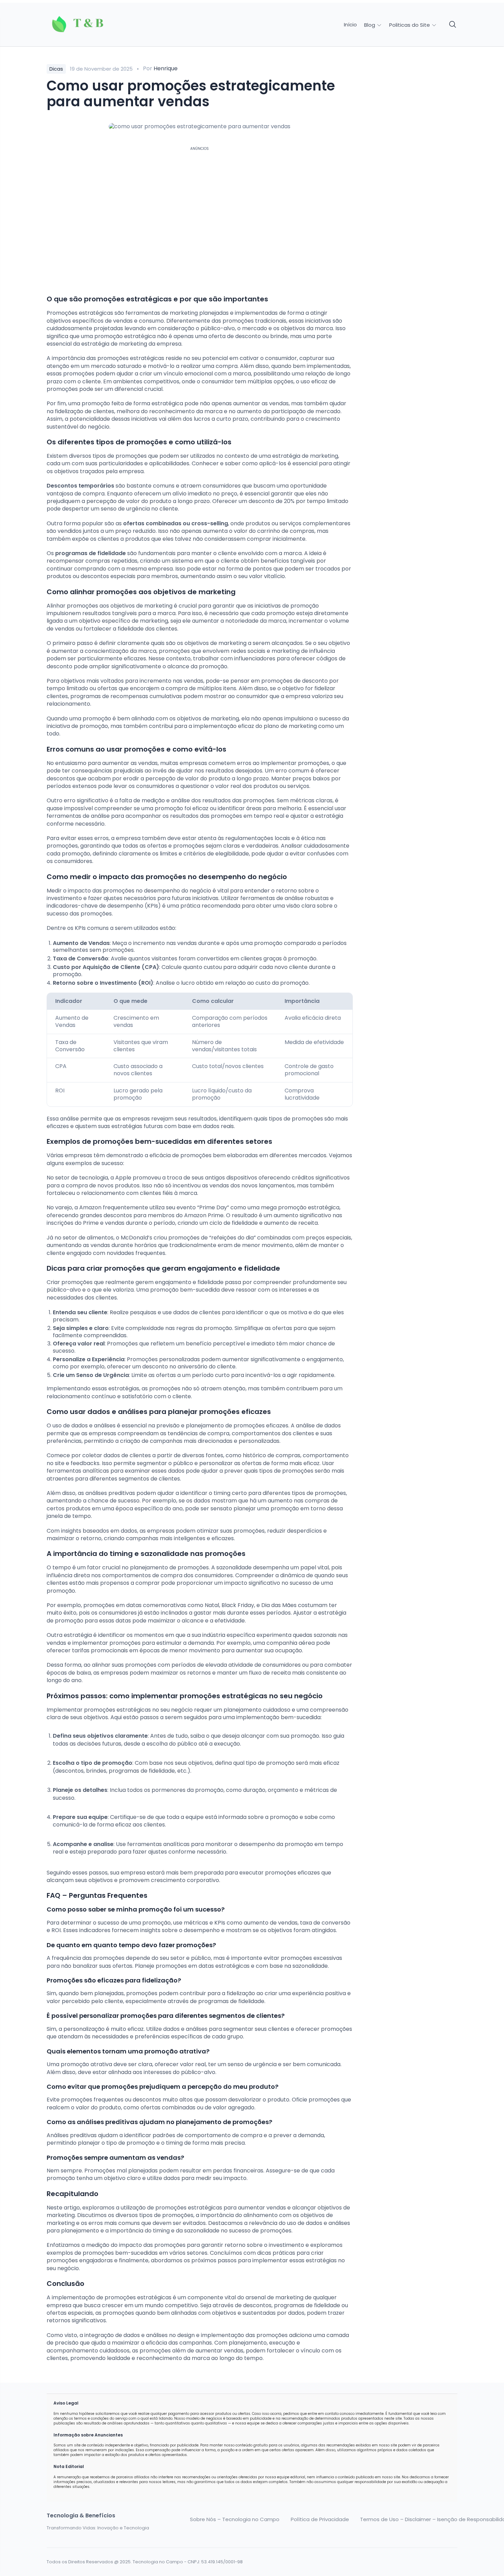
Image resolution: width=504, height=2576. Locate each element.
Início (350, 25)
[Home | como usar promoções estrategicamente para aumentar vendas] (95, 25)
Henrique (166, 68)
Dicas (56, 69)
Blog (370, 25)
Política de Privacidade (320, 2519)
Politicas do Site (410, 25)
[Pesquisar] (453, 25)
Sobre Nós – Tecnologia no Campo (235, 2519)
